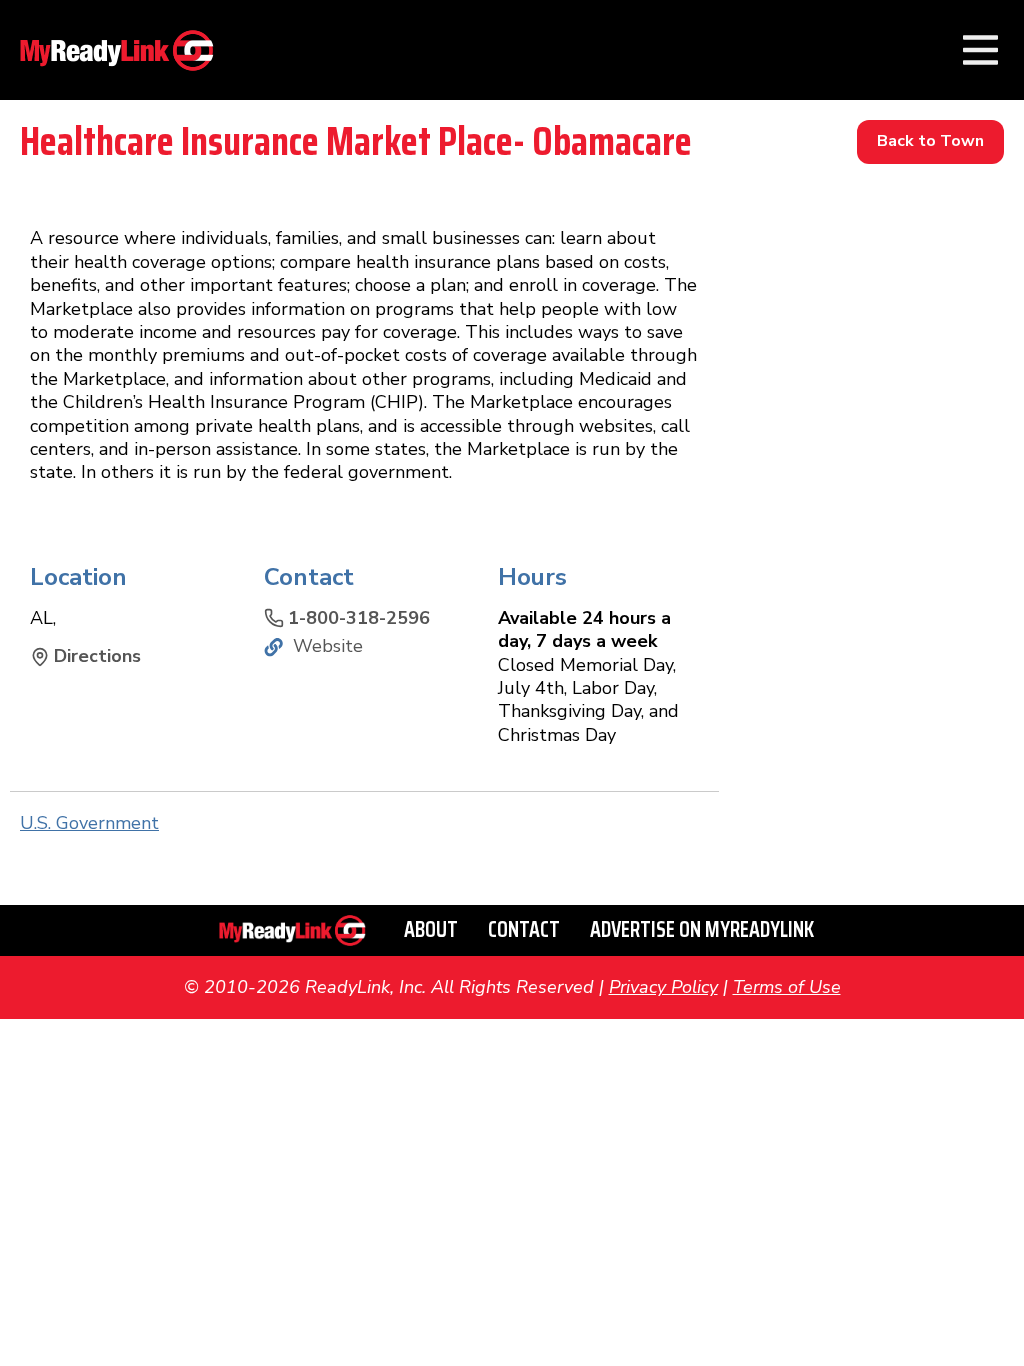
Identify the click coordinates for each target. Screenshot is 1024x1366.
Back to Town (930, 141)
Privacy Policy (663, 987)
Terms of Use (787, 987)
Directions (97, 656)
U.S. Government (89, 823)
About (431, 929)
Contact (524, 929)
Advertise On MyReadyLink (702, 929)
